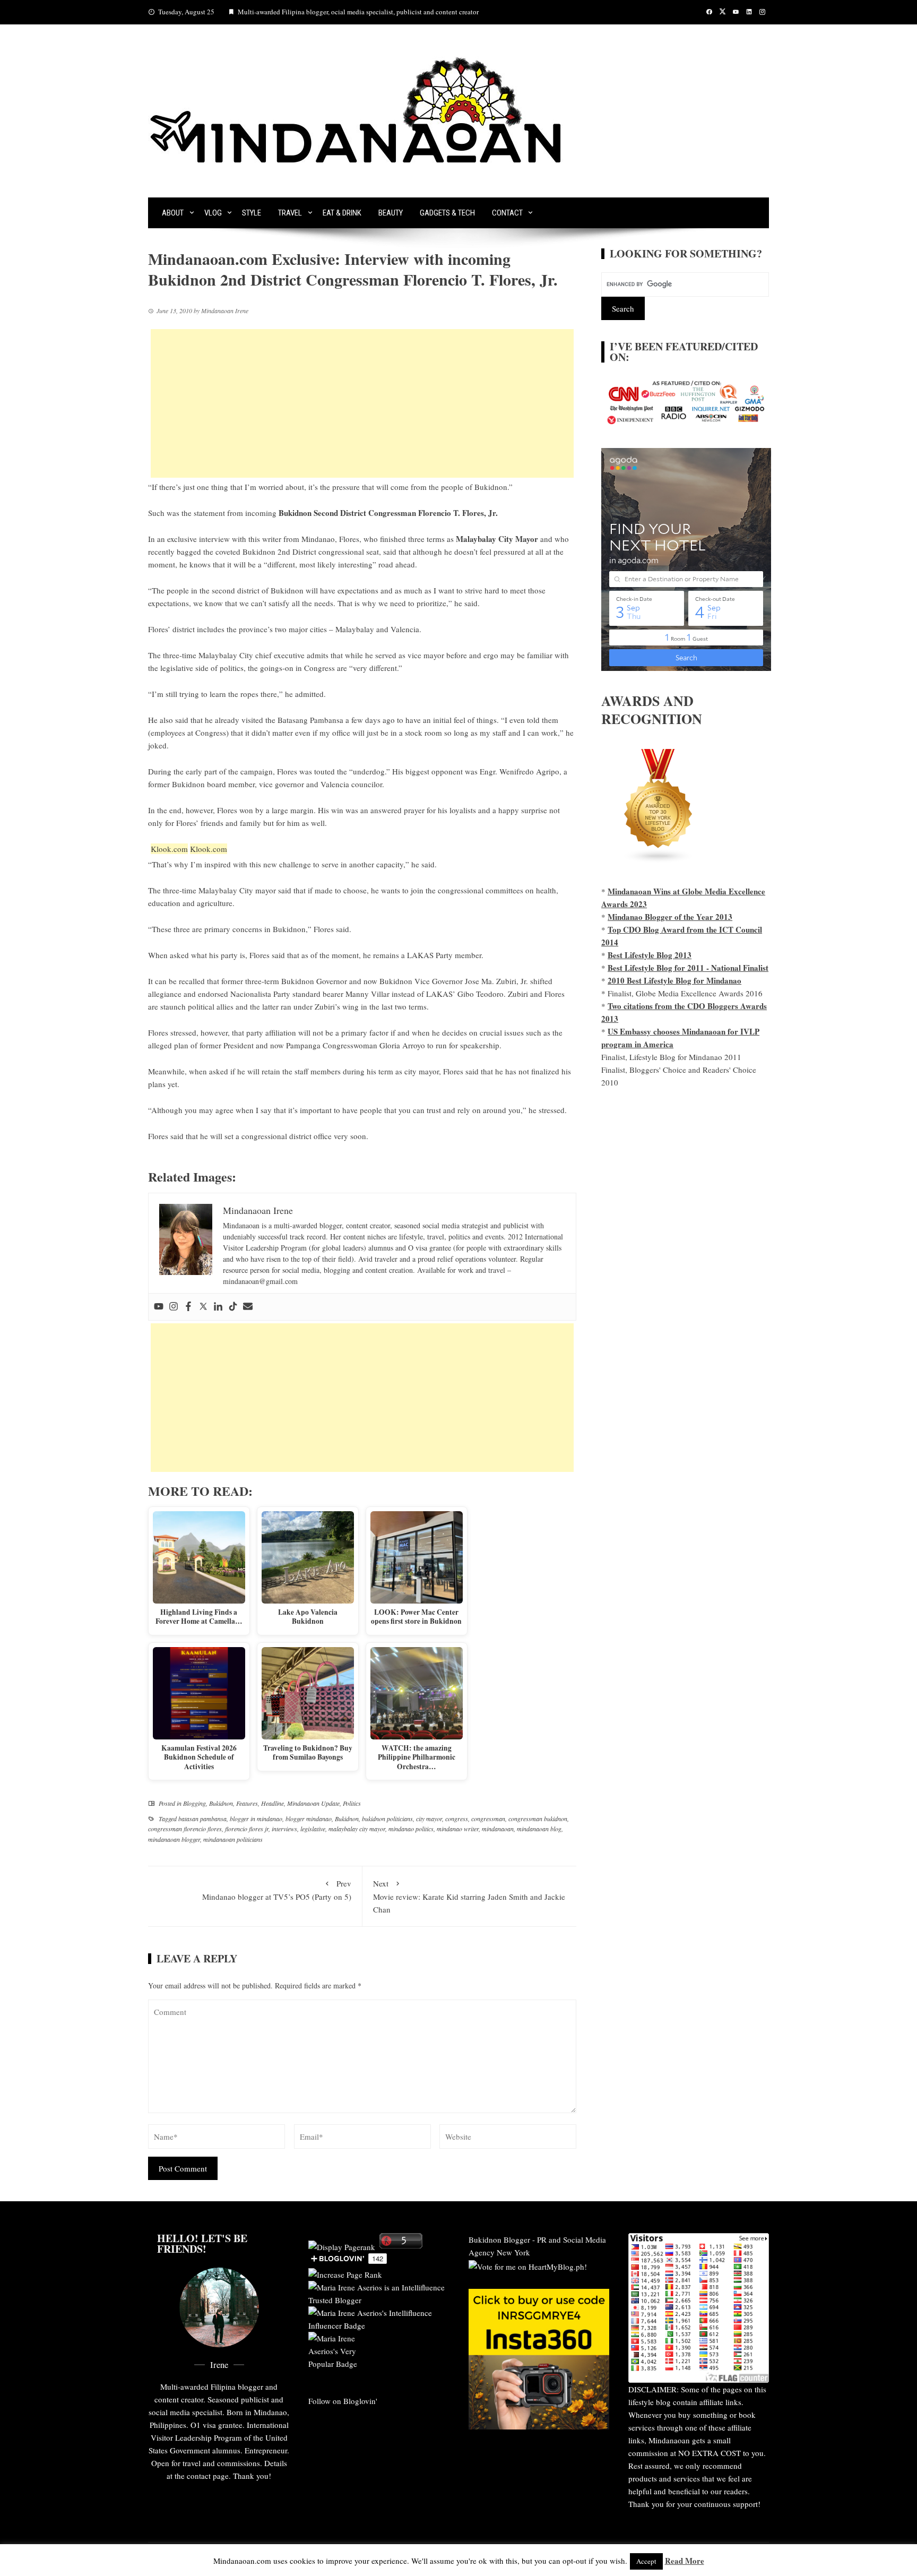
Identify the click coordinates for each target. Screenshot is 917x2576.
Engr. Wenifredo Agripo (520, 771)
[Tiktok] (233, 1307)
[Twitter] (203, 1307)
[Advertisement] (362, 403)
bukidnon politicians (387, 1819)
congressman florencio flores (185, 1829)
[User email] (248, 1307)
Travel (290, 213)
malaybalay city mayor (357, 1829)
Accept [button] (646, 2561)
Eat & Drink (342, 213)
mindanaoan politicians (233, 1839)
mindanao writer (458, 1829)
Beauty (391, 213)
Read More (685, 2561)
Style (252, 213)
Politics (352, 1803)
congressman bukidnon (538, 1819)
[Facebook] (188, 1307)
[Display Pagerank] (342, 2245)
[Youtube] (159, 1307)
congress (457, 1819)
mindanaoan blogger (174, 1839)
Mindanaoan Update (313, 1803)
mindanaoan (498, 1829)
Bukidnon (221, 1803)
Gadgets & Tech (447, 213)
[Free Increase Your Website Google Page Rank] (345, 2273)
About (173, 213)
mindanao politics (411, 1829)
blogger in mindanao (256, 1819)
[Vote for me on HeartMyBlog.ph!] (528, 2265)
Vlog (213, 213)
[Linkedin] (218, 1307)
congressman (488, 1819)
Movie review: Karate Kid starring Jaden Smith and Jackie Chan (469, 1896)
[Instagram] (174, 1307)
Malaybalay (355, 629)
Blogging (194, 1803)
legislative (313, 1829)
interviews (284, 1829)
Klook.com (169, 849)
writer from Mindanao (299, 539)
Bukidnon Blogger (499, 2239)
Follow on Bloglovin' (343, 2401)
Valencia (405, 629)
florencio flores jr (247, 1829)
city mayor (429, 1819)
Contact (507, 213)
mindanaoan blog (539, 1829)
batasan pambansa (202, 1819)
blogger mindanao (309, 1819)
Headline (272, 1803)
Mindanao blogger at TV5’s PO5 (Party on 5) (277, 1890)
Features (247, 1803)
